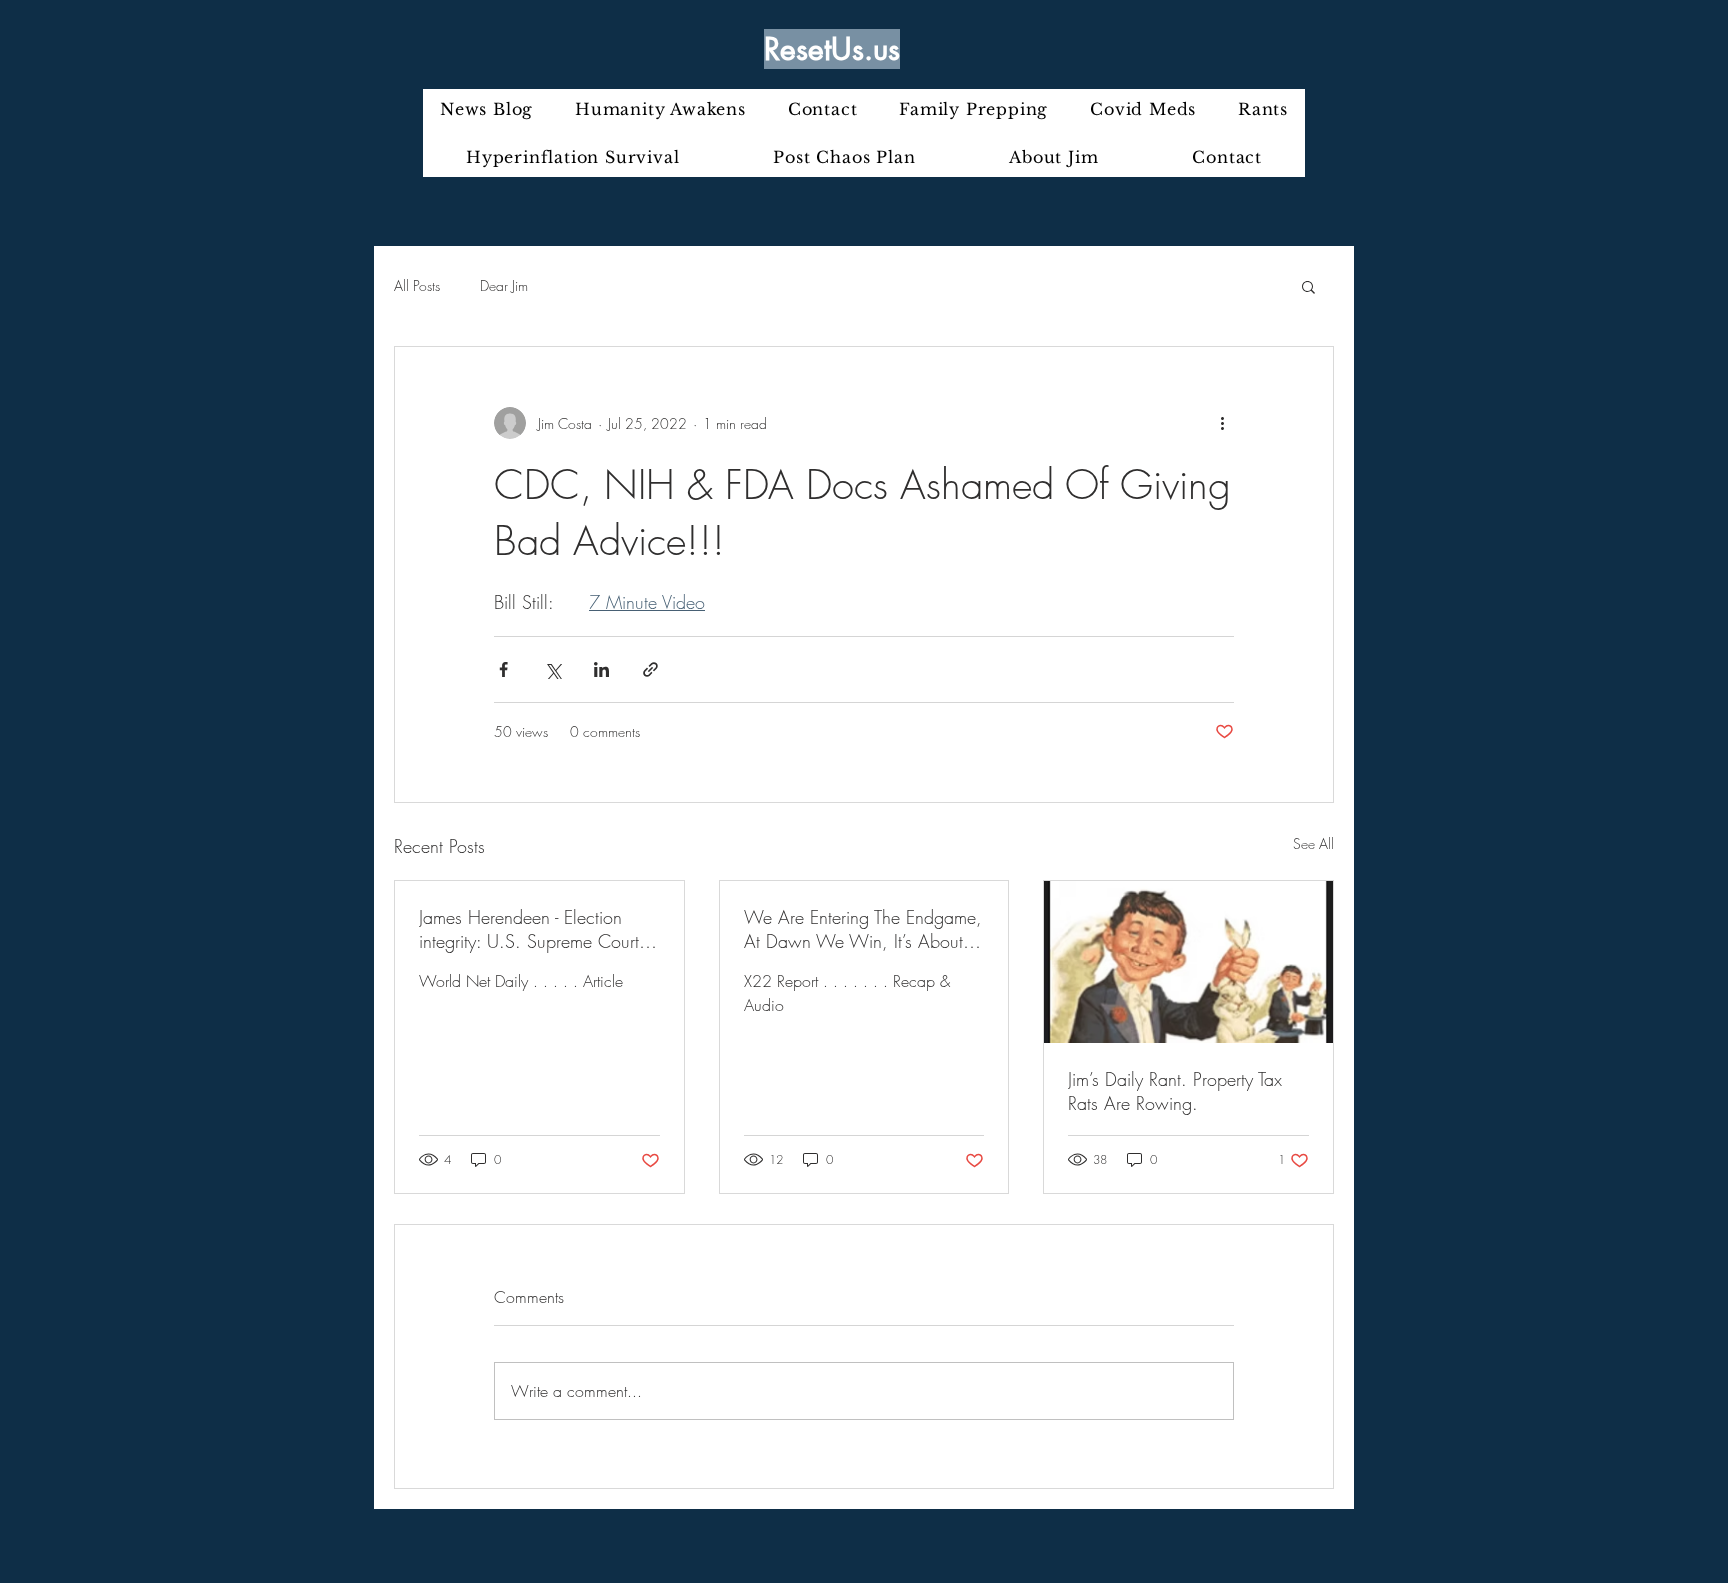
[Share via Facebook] (503, 669)
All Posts (417, 285)
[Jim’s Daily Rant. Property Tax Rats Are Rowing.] (1188, 962)
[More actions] (1222, 423)
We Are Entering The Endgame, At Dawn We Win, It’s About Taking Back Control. (863, 929)
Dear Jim (504, 285)
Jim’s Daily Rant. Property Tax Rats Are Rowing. (1175, 1091)
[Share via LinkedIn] (601, 669)
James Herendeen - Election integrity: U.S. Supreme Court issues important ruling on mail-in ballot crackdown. (534, 929)
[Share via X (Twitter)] (552, 669)
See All (1313, 843)
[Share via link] (650, 669)
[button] (1308, 286)
